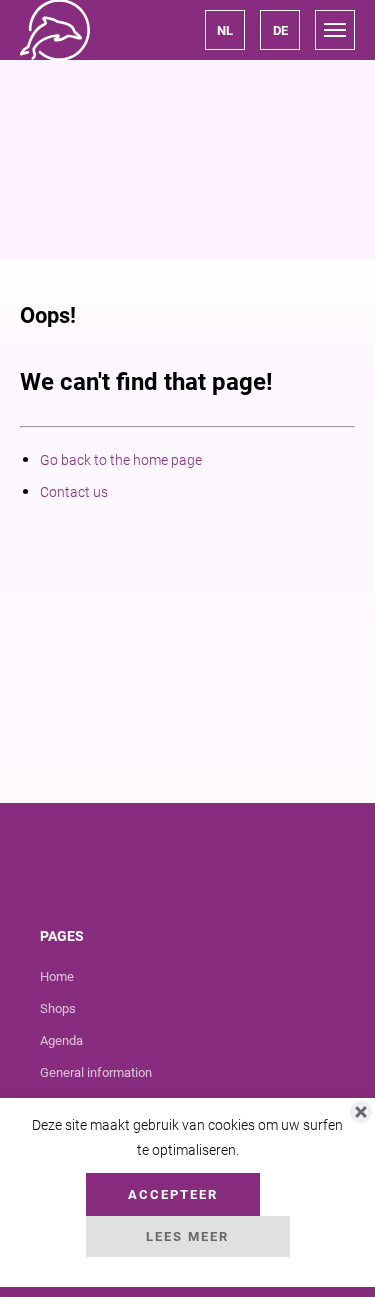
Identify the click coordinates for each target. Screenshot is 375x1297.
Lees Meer (187, 1236)
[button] (225, 30)
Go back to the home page (121, 460)
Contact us (74, 492)
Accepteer (173, 1194)
